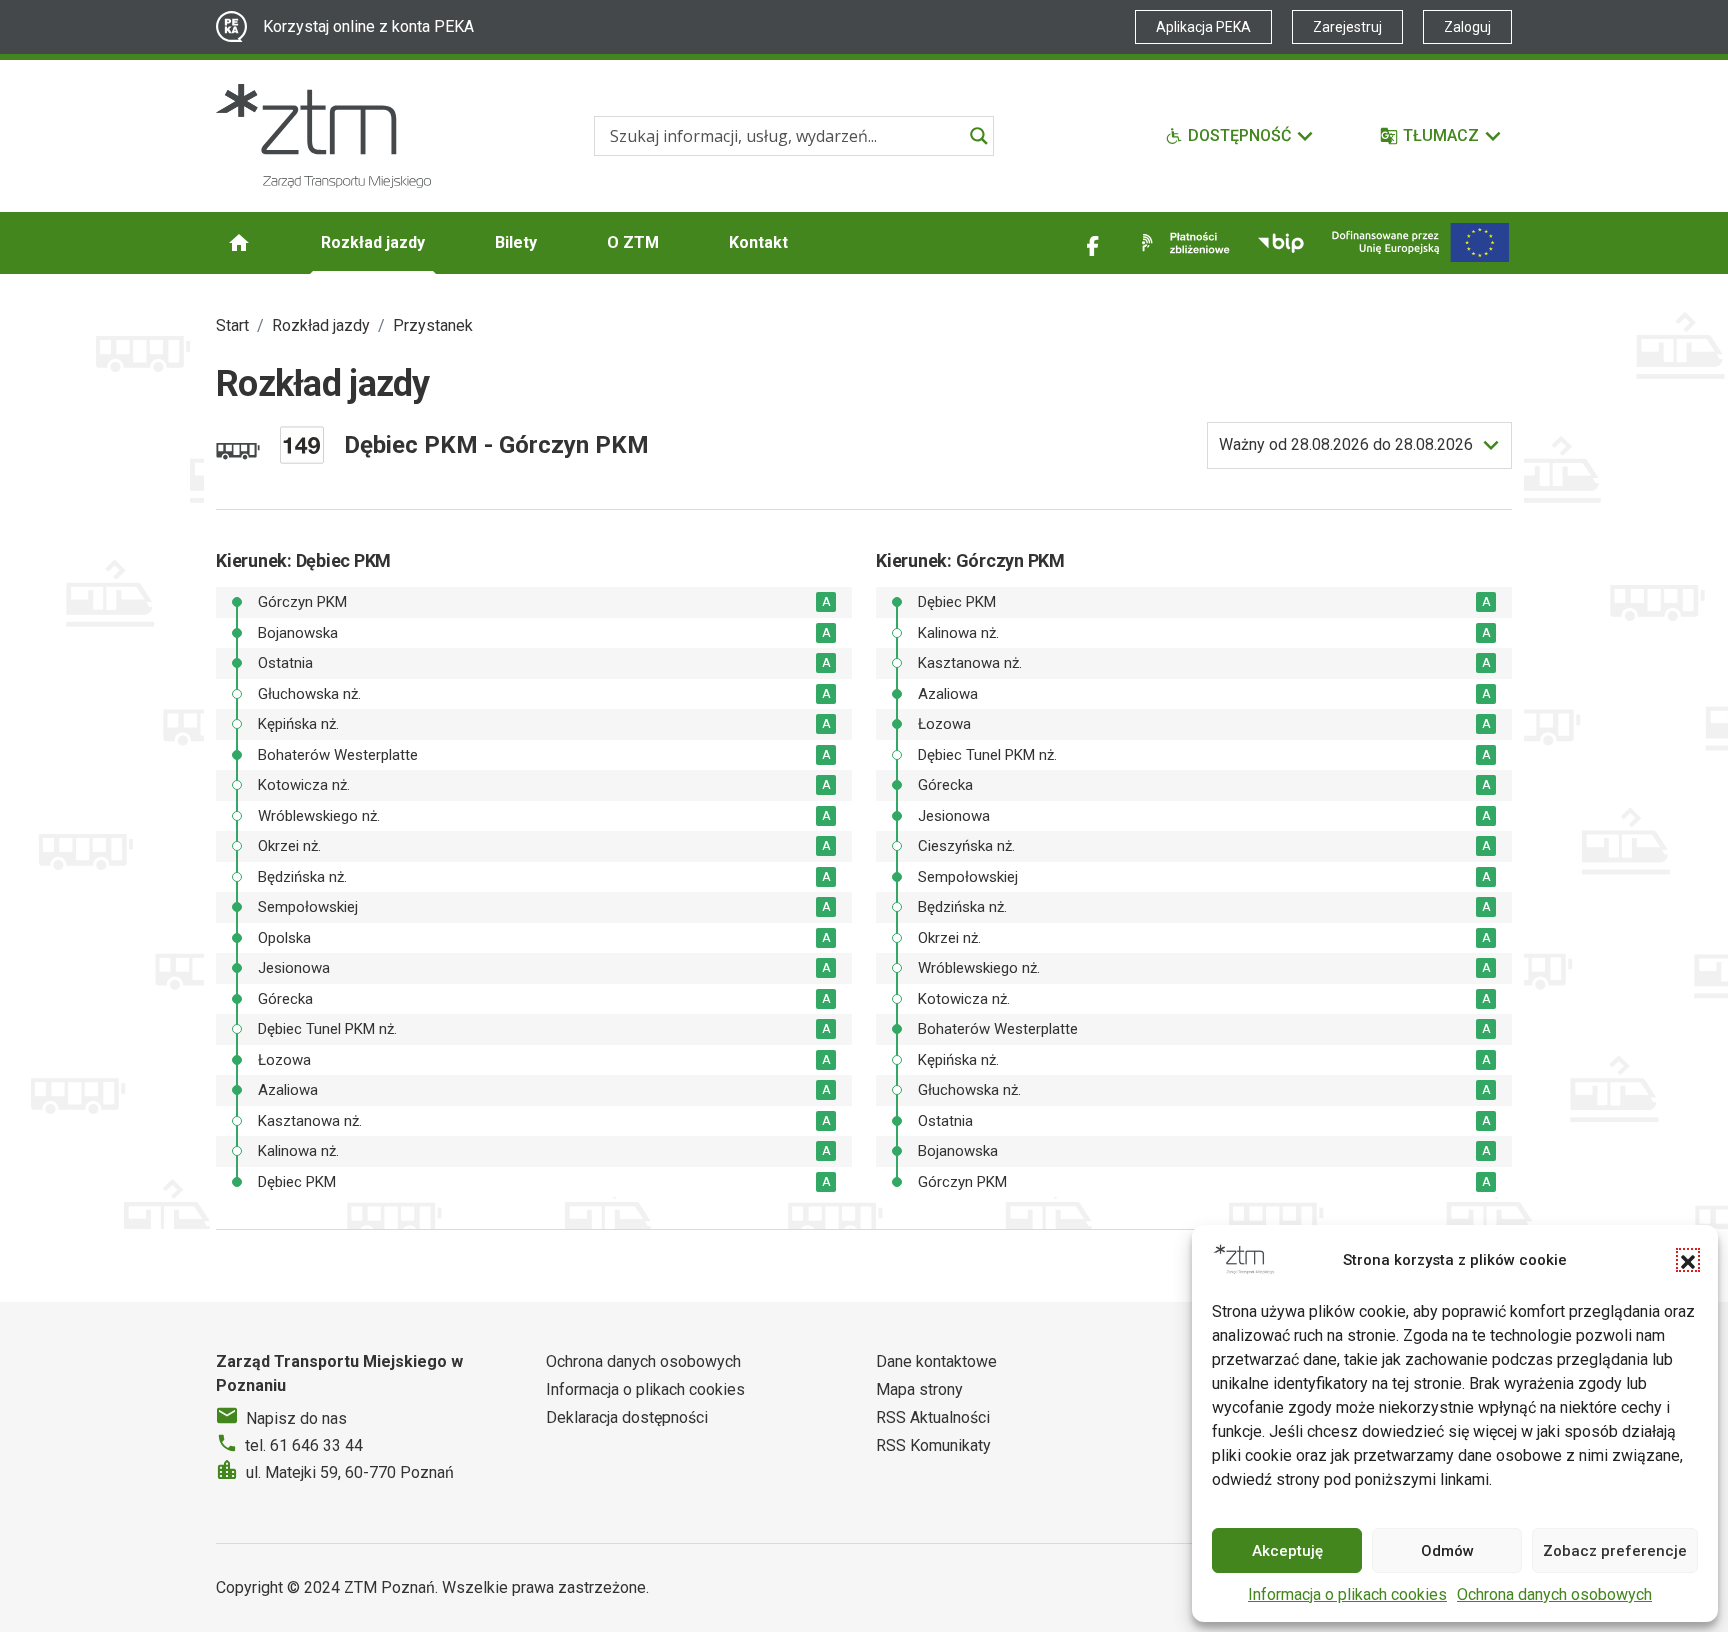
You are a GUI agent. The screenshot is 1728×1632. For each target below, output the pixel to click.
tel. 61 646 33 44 (304, 1445)
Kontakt (758, 242)
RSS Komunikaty (933, 1445)
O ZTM (633, 242)
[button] (1688, 1260)
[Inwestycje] (1420, 242)
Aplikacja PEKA (1203, 27)
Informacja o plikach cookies (1347, 1594)
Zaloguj (1467, 27)
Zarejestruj (1347, 27)
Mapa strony (919, 1389)
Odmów (1447, 1551)
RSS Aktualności (933, 1417)
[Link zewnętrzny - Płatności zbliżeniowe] (1182, 243)
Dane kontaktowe (936, 1361)
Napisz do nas (296, 1418)
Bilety (516, 242)
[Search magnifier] (979, 136)
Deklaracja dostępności (627, 1417)
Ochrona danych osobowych (1554, 1594)
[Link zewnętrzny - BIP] (1281, 243)
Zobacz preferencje (1615, 1551)
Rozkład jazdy (373, 242)
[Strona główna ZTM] (323, 136)
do (1346, 444)
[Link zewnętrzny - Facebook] (1093, 243)
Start (232, 325)
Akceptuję (1287, 1551)
